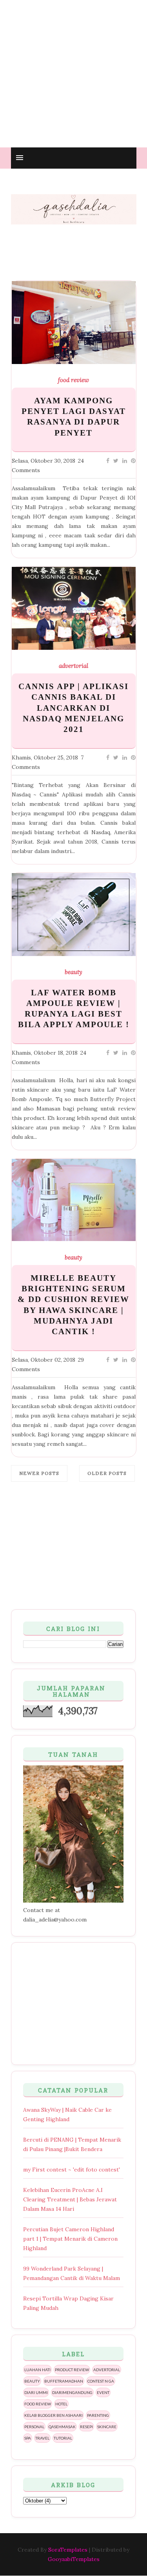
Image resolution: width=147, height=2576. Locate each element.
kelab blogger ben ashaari (54, 2415)
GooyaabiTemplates (74, 2559)
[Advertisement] (73, 74)
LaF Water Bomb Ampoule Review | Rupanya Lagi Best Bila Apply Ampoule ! (74, 1009)
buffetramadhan (64, 2381)
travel (42, 2438)
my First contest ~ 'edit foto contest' (72, 2170)
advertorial (73, 666)
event (103, 2392)
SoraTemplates (68, 2550)
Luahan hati (37, 2370)
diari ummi (36, 2392)
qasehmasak (62, 2427)
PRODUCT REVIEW (72, 2370)
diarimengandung (72, 2392)
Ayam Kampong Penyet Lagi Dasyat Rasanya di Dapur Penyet (74, 417)
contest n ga (101, 2381)
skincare (107, 2427)
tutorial (63, 2438)
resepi (86, 2427)
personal (34, 2427)
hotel (61, 2404)
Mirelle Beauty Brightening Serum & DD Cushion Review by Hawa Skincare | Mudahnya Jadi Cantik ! (73, 1305)
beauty (73, 972)
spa (28, 2438)
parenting (98, 2415)
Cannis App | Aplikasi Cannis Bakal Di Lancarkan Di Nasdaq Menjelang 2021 (73, 708)
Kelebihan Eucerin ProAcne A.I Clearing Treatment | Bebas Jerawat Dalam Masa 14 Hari (70, 2199)
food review (73, 380)
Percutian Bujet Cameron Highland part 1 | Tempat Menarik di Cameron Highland (70, 2239)
